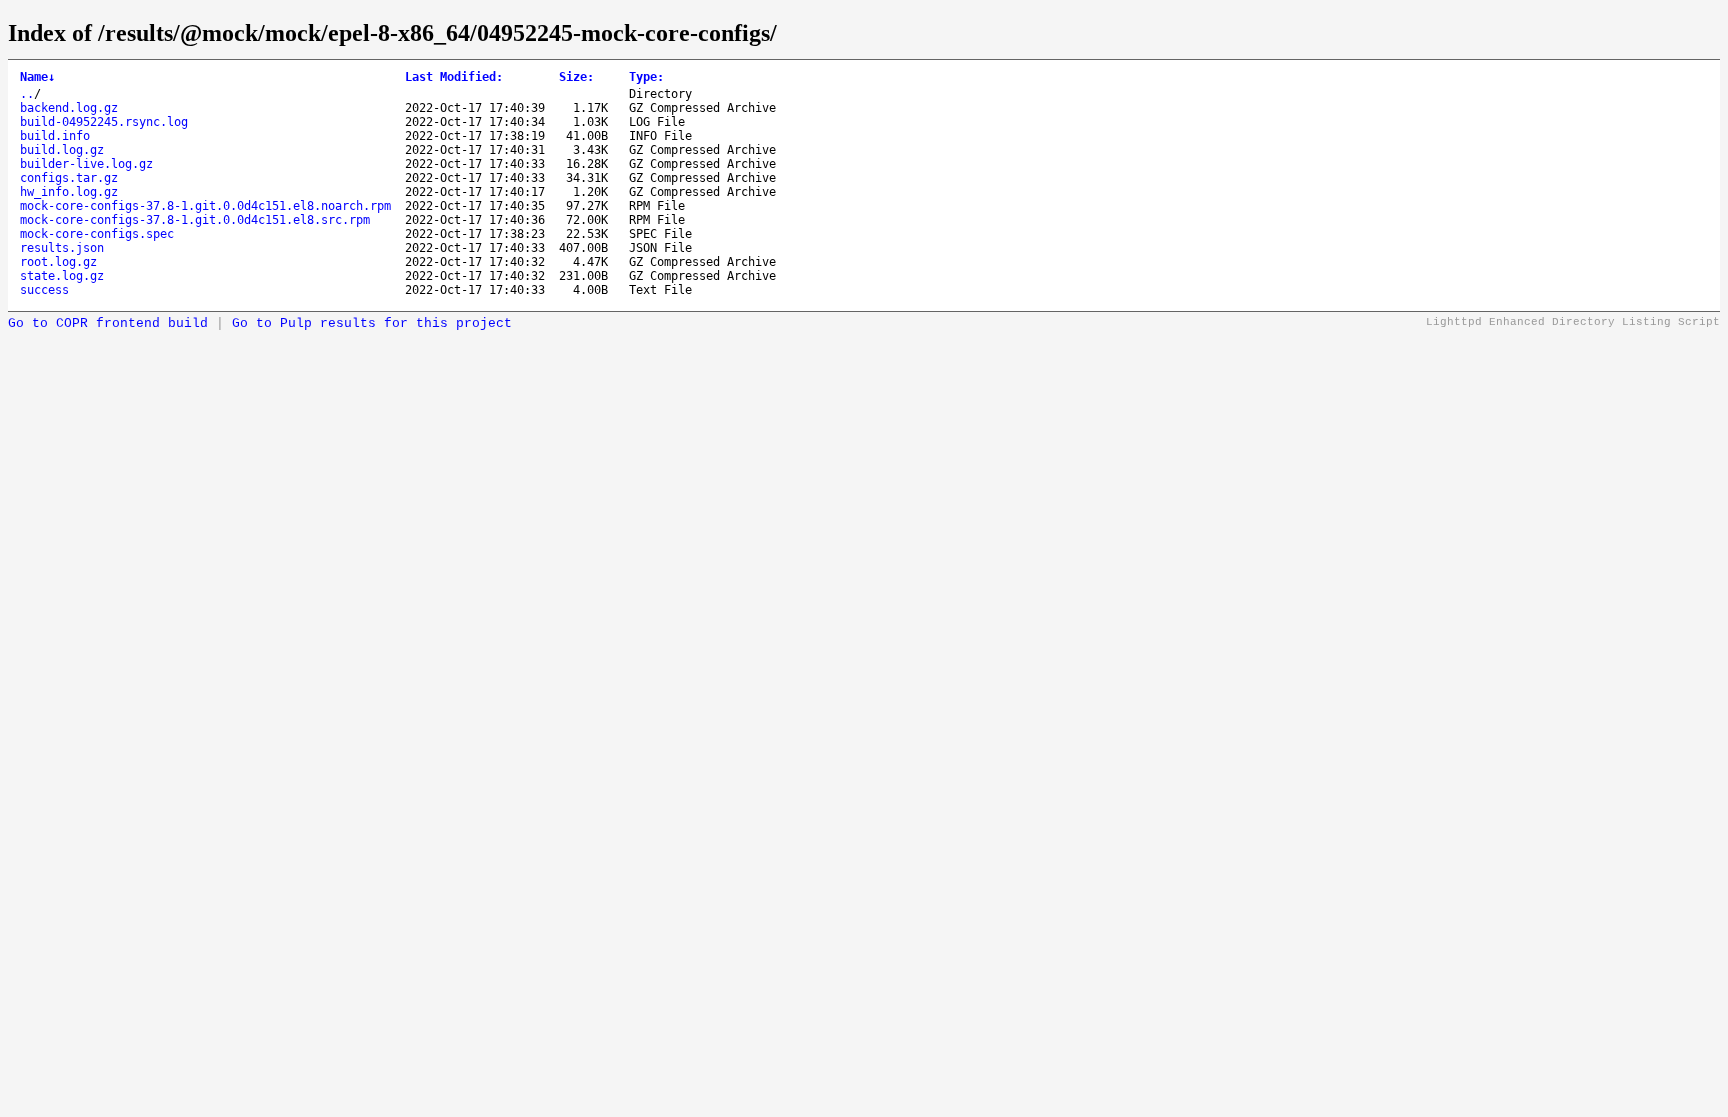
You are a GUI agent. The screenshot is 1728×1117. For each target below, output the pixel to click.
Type (646, 77)
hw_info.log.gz (69, 192)
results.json (62, 248)
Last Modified (454, 77)
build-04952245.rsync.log (104, 122)
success (44, 290)
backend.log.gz (69, 108)
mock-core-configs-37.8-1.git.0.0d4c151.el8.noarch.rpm (205, 206)
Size (576, 77)
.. (27, 94)
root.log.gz (58, 262)
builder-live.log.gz (86, 164)
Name (37, 77)
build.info (55, 136)
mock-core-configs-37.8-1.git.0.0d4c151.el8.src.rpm (195, 220)
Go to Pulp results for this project (372, 323)
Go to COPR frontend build (108, 323)
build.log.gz (62, 150)
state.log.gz (62, 276)
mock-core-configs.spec (97, 234)
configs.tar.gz (69, 178)
